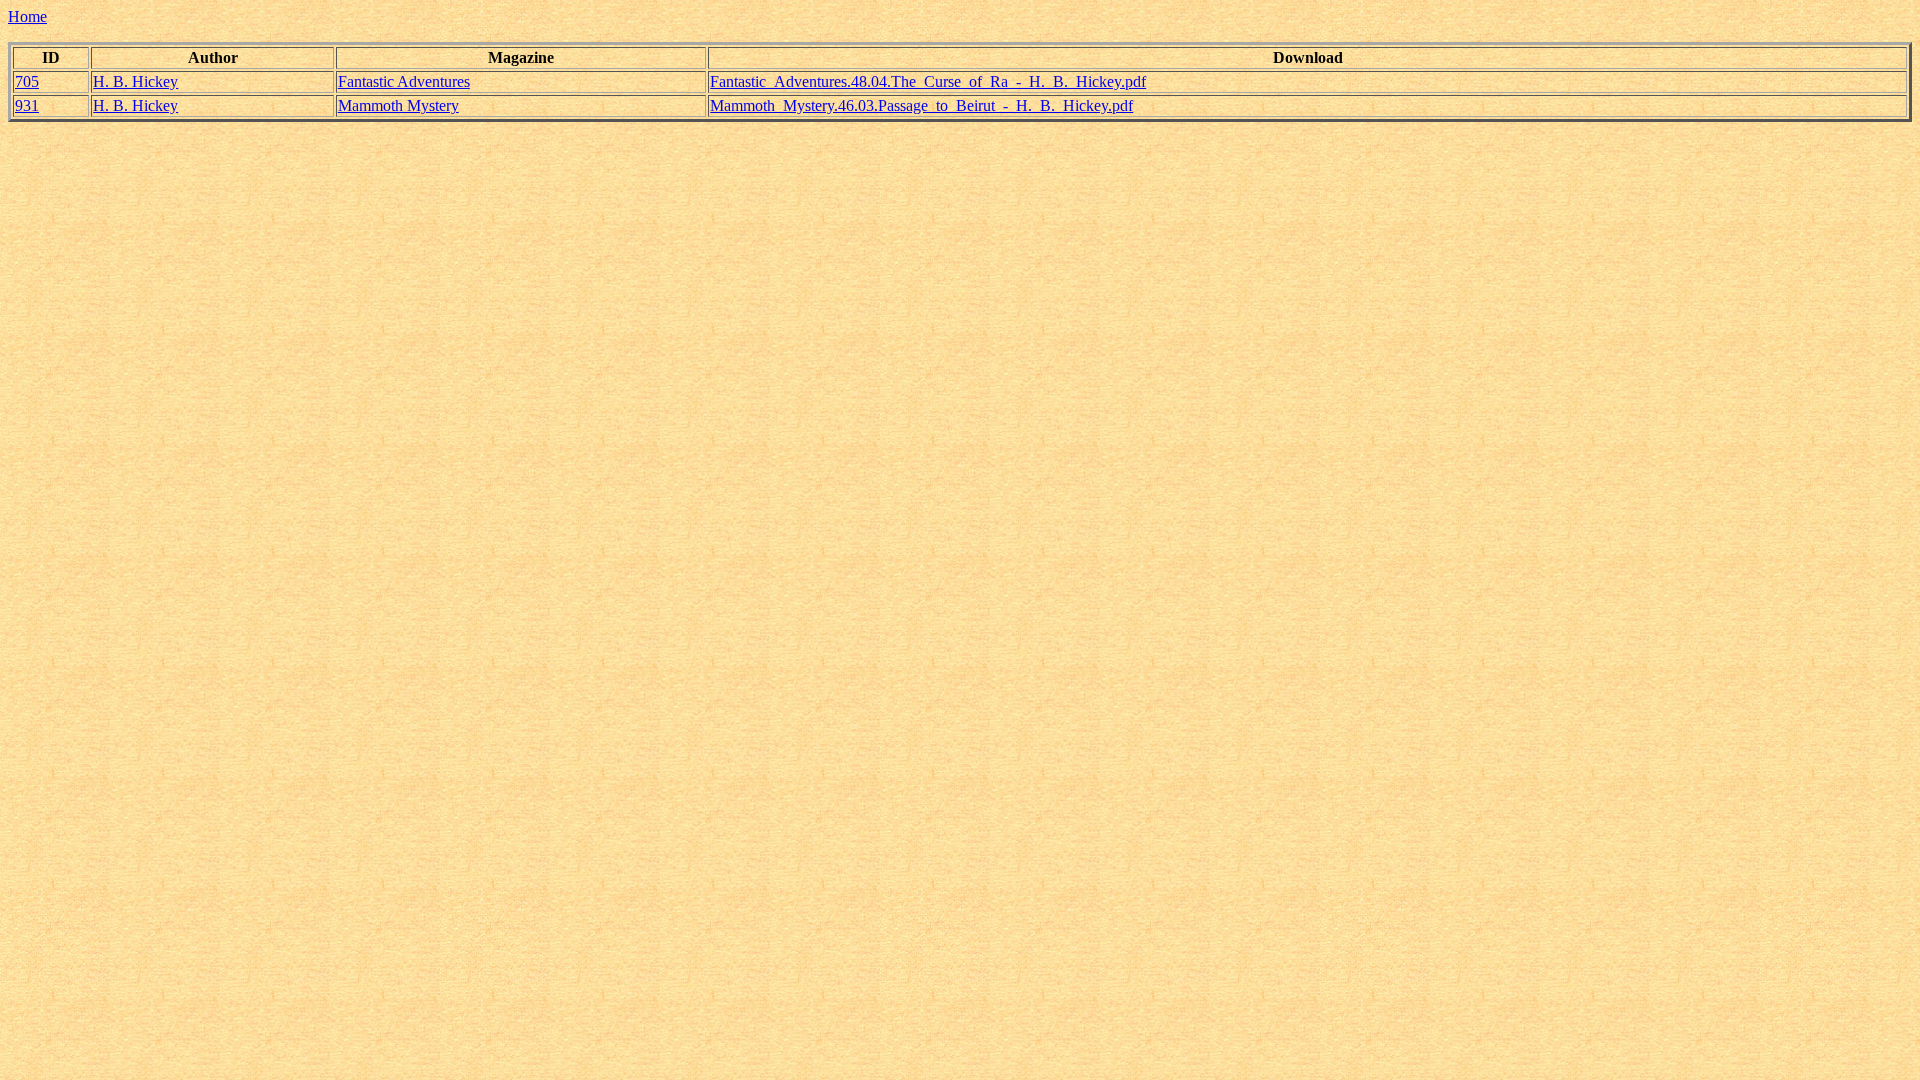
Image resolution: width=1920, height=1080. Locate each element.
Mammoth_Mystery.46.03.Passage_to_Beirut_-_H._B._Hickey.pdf (921, 105)
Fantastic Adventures (404, 81)
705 (27, 81)
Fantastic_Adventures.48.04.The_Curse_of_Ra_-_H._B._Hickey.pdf (928, 81)
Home (27, 16)
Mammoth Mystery (398, 105)
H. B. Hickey (135, 81)
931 (27, 105)
